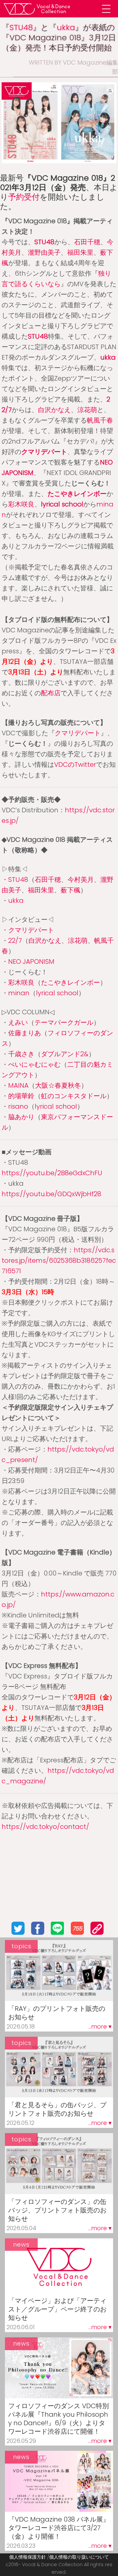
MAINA (18, 1085)
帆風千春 (100, 420)
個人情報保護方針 (28, 2557)
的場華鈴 (21, 1096)
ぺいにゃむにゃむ (34, 1064)
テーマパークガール (64, 1022)
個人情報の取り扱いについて (79, 2557)
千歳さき (21, 1054)
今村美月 (81, 880)
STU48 (21, 27)
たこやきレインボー (77, 494)
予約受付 (24, 197)
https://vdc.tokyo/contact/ (45, 1827)
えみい (18, 1022)
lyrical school (62, 504)
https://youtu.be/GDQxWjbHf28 (51, 1194)
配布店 (51, 693)
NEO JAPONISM (31, 961)
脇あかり (21, 1117)
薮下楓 (70, 890)
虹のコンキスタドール (74, 1096)
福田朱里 (80, 252)
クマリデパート (44, 452)
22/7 (15, 941)
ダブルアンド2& (65, 1054)
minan (19, 993)
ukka (66, 27)
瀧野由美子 (44, 252)
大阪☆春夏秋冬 (58, 1085)
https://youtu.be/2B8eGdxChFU (52, 1173)
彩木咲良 (21, 504)
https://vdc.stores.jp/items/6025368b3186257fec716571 (59, 1260)
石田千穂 (87, 242)
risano (18, 1106)
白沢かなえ (54, 410)
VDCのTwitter (75, 764)
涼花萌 (87, 410)
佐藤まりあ (25, 1033)
